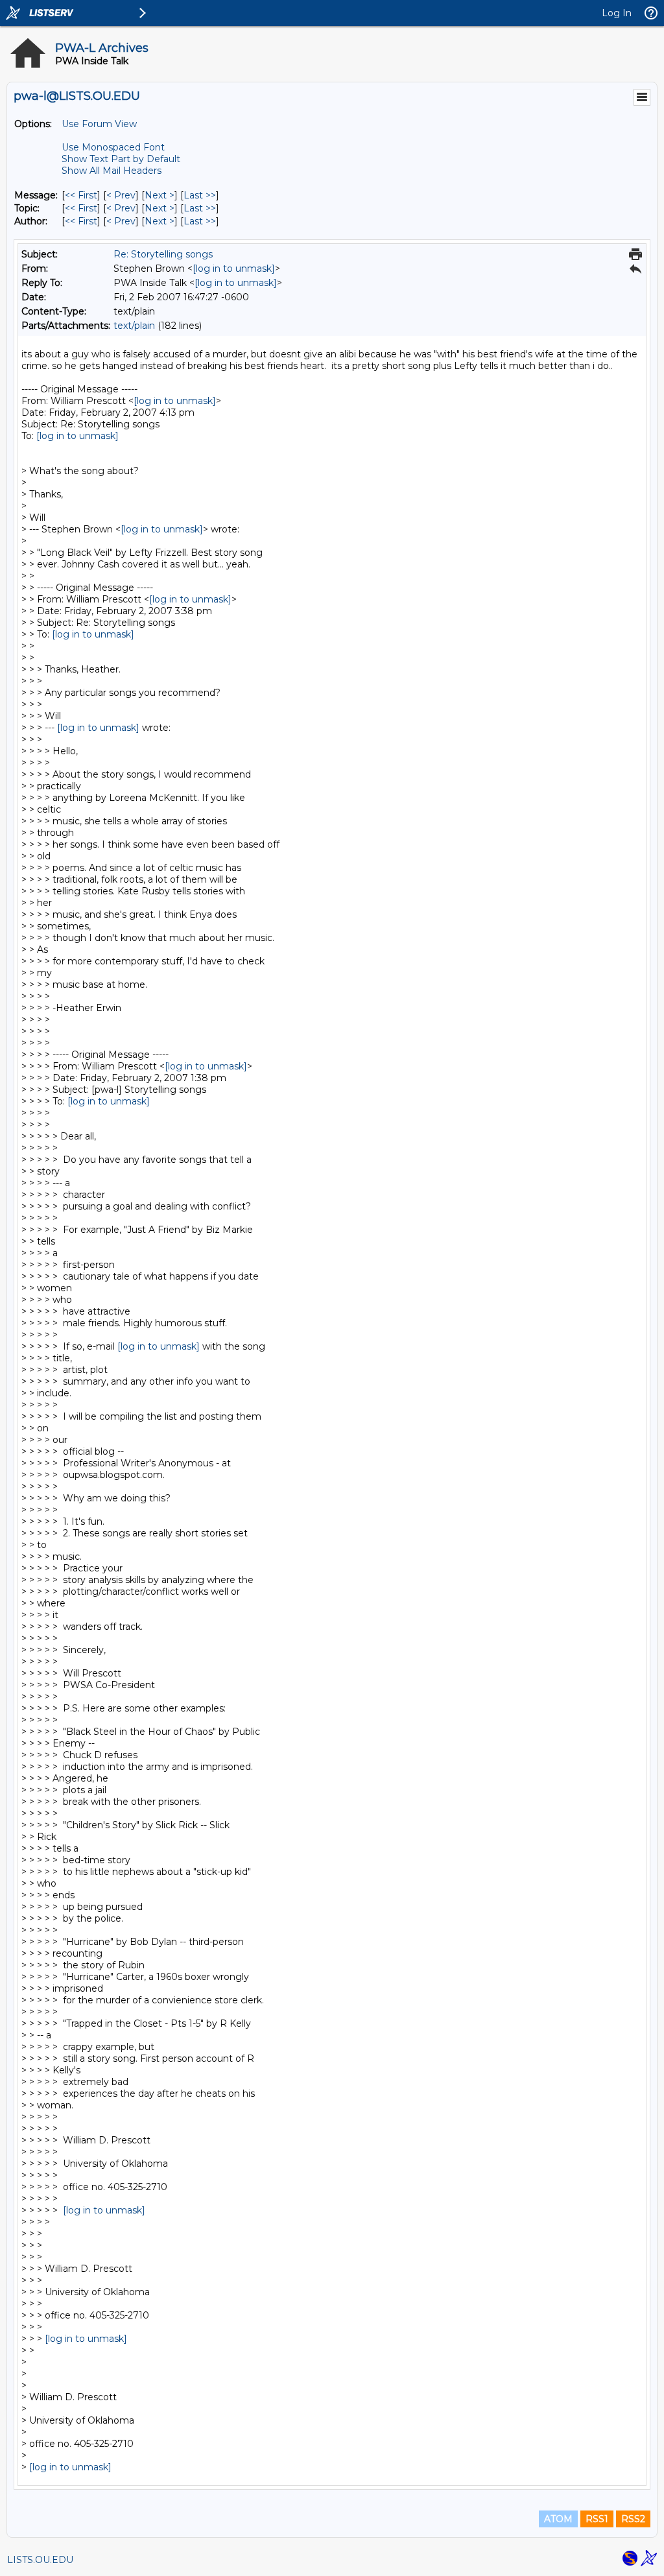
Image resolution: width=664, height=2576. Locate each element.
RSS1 (597, 2519)
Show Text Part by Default (121, 159)
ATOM (558, 2519)
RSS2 (633, 2519)
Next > (160, 195)
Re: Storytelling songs (163, 254)
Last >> (200, 195)
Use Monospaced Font (113, 147)
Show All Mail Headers (112, 171)
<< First (81, 195)
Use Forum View (99, 124)
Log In (617, 13)
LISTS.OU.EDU (40, 2560)
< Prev (121, 195)
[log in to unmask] (234, 268)
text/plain (134, 326)
